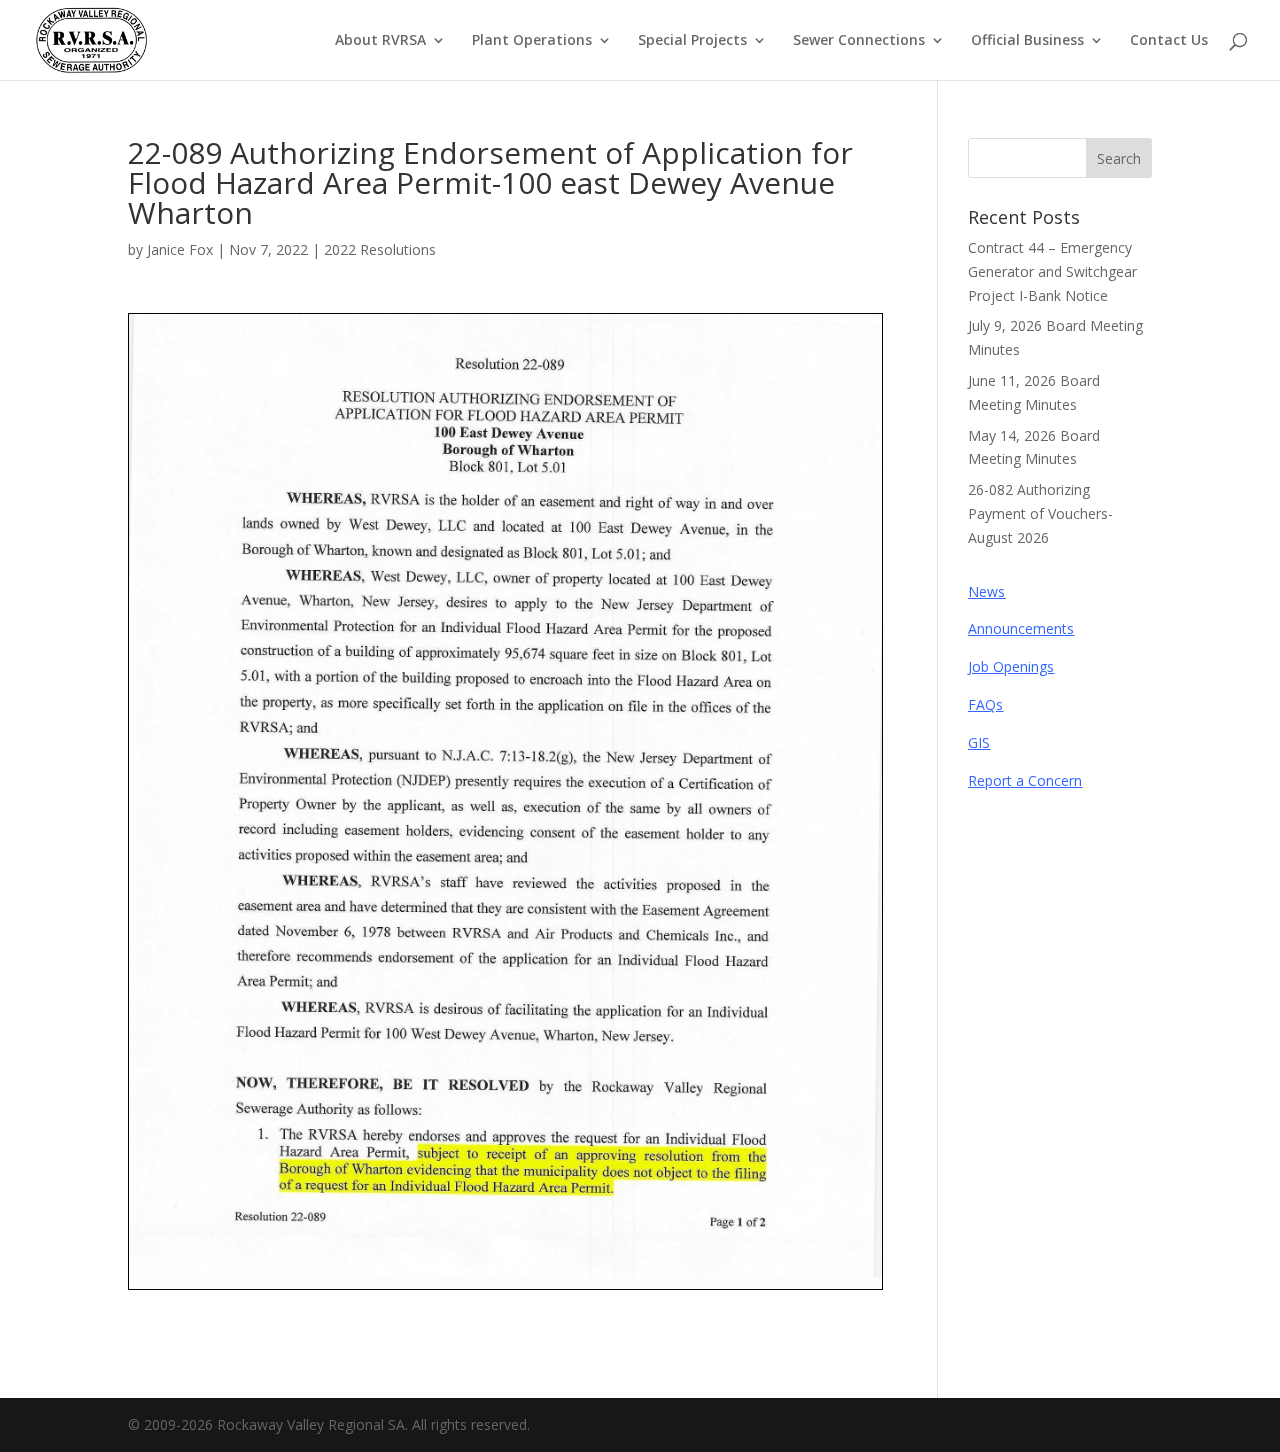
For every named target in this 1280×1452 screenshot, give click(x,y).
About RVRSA (380, 41)
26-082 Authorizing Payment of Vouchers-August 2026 (1040, 513)
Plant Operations (532, 41)
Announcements (1021, 628)
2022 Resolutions (380, 249)
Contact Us (1169, 41)
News (986, 591)
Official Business (1027, 41)
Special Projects (692, 41)
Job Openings (1011, 666)
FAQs (985, 704)
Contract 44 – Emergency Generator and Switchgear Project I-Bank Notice (1052, 271)
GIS (979, 742)
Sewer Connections (859, 41)
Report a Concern (1025, 780)
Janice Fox (180, 249)
